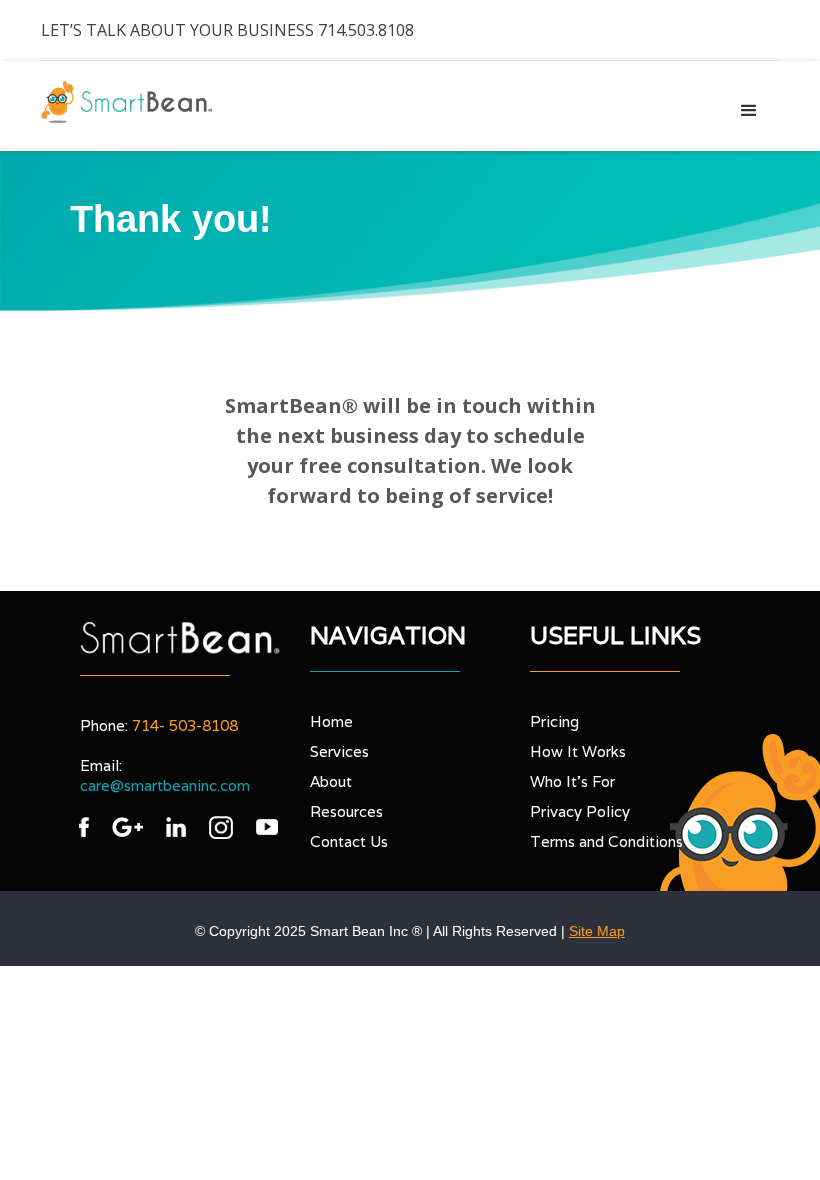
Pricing (554, 721)
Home (331, 721)
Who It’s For (572, 781)
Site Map (597, 931)
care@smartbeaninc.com (165, 785)
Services (339, 751)
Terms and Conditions (606, 841)
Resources (346, 811)
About (331, 781)
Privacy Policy (580, 811)
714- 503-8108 (185, 725)
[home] (127, 102)
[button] (749, 111)
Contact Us (349, 841)
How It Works (578, 751)
